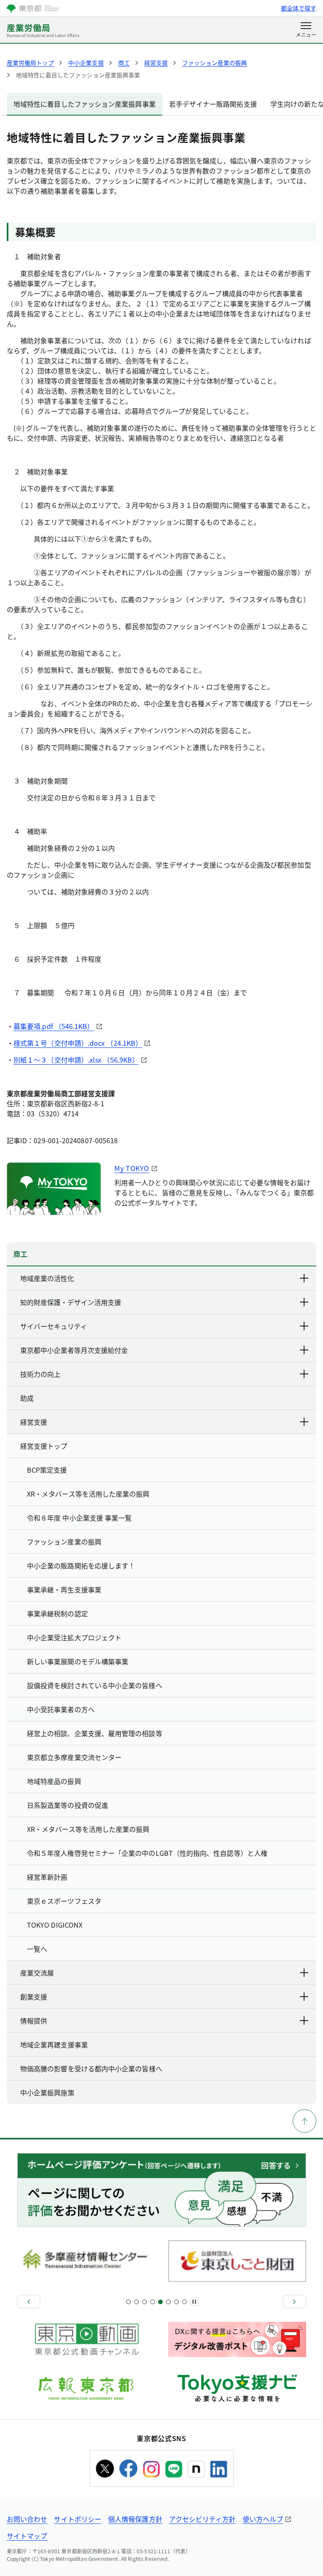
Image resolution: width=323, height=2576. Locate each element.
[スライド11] (168, 2302)
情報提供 (34, 2021)
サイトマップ (27, 2536)
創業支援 (34, 1997)
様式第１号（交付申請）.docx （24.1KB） (78, 1043)
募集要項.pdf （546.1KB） (54, 1026)
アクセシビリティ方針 (203, 2519)
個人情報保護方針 (135, 2519)
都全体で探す (299, 8)
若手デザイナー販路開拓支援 (213, 104)
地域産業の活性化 (47, 1278)
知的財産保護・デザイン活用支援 (71, 1302)
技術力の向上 (40, 1374)
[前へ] (29, 2302)
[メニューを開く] (306, 30)
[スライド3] (136, 2302)
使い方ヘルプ (263, 2519)
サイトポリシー (78, 2519)
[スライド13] (176, 2302)
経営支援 (34, 1422)
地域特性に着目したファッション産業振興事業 (85, 104)
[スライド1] (128, 2302)
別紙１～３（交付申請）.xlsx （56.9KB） (76, 1060)
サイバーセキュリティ (54, 1326)
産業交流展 (37, 1973)
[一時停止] (194, 2302)
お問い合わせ (27, 2519)
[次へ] (294, 2302)
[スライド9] (160, 2302)
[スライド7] (152, 2302)
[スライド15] (184, 2302)
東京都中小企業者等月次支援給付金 (74, 1350)
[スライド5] (144, 2302)
